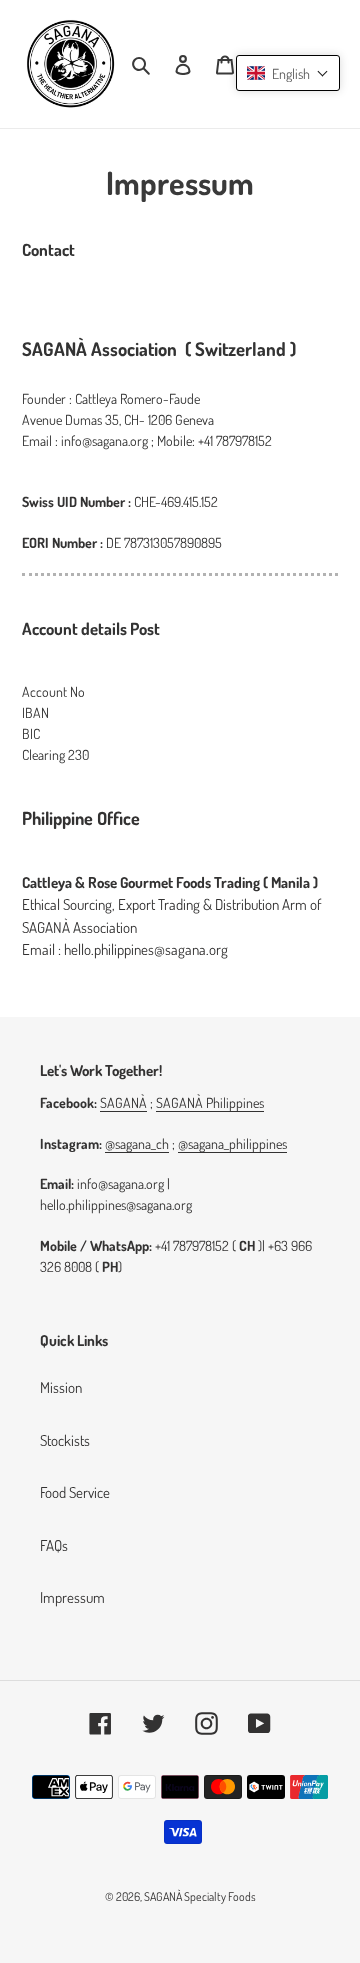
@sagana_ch (137, 1143)
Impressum (72, 1597)
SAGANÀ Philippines (210, 1102)
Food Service (75, 1492)
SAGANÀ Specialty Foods (200, 1896)
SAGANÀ (123, 1102)
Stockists (65, 1440)
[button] (288, 73)
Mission (61, 1387)
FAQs (54, 1545)
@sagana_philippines (232, 1143)
